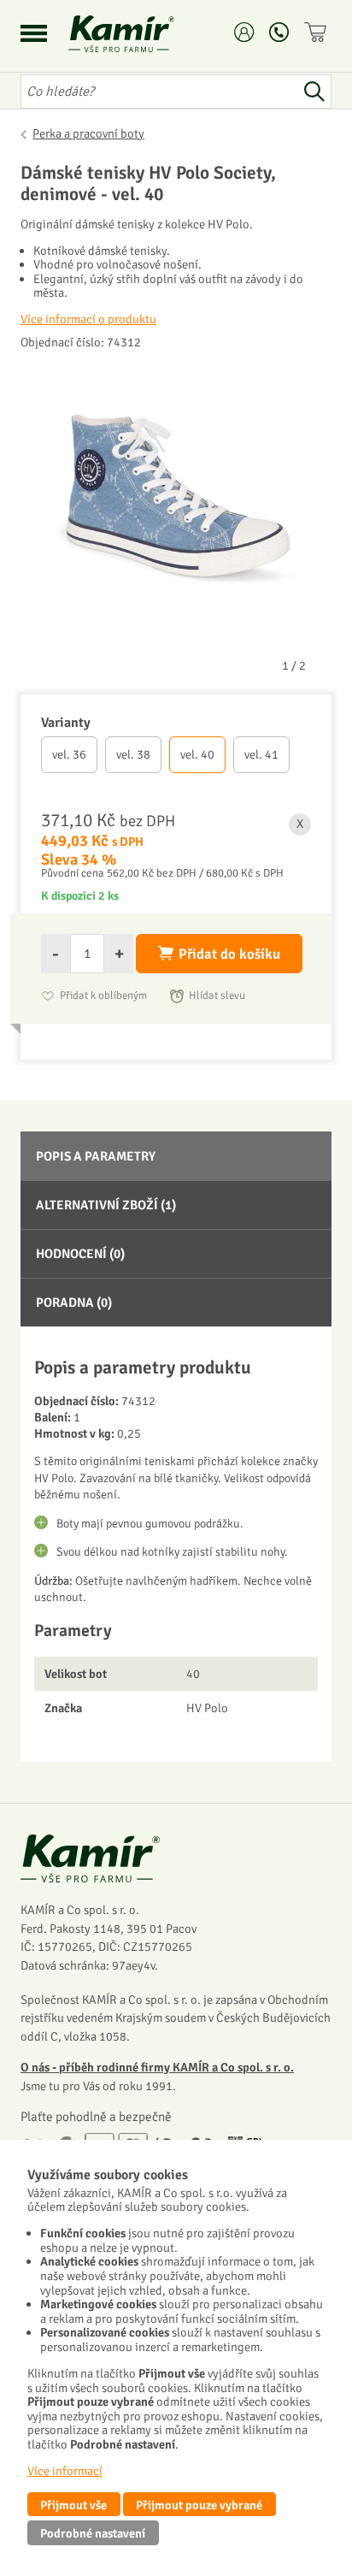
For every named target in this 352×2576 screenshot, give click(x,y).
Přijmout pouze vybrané (199, 2505)
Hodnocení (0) (80, 1254)
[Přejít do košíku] (318, 32)
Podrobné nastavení (93, 2533)
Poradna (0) (74, 1303)
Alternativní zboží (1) (106, 1205)
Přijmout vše (73, 2505)
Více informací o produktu (88, 319)
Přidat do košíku (229, 954)
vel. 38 (133, 754)
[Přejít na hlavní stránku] (142, 34)
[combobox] (159, 92)
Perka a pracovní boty (88, 133)
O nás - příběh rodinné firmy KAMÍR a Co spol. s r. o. (157, 2067)
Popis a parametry (96, 1156)
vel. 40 (197, 754)
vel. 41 (261, 754)
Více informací (65, 2471)
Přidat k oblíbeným (103, 996)
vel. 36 (69, 754)
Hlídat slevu (217, 996)
